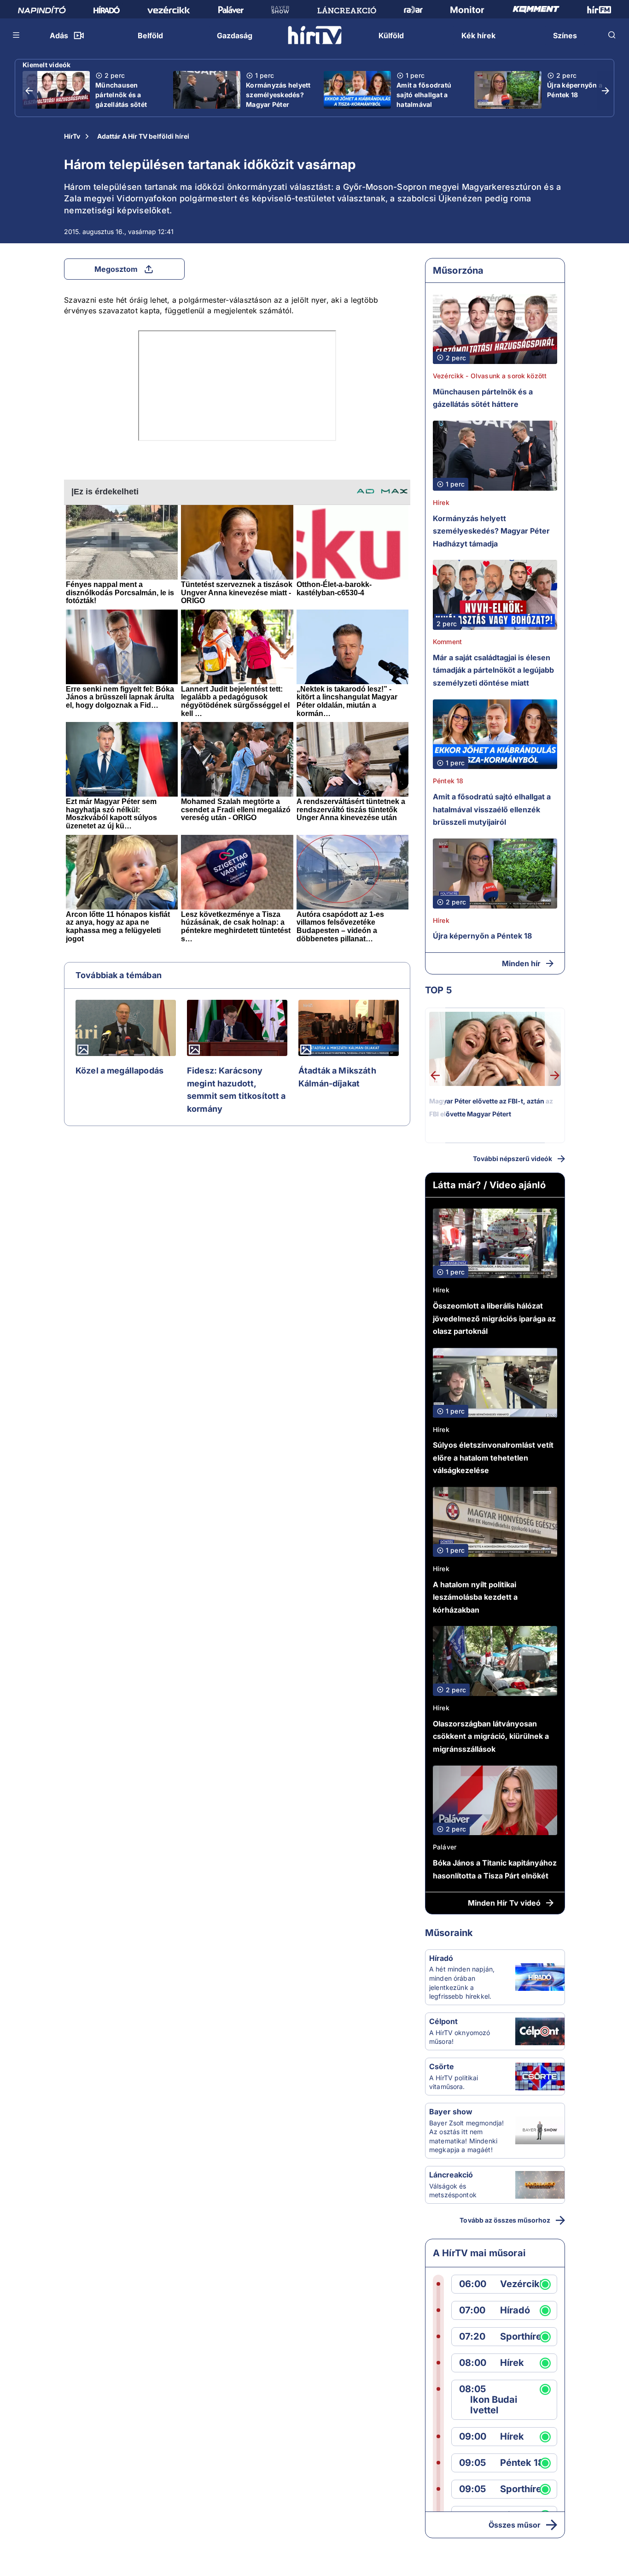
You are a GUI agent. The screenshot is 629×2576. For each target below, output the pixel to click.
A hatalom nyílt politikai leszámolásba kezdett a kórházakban (475, 1597)
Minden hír (521, 963)
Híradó (441, 1958)
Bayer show (451, 2112)
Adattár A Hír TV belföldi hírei (143, 136)
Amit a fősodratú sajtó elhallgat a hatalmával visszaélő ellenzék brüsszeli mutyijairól (426, 109)
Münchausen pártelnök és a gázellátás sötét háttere (121, 100)
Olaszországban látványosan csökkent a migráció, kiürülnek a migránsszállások (491, 1736)
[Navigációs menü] (17, 35)
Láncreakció (451, 2175)
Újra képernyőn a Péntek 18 (575, 90)
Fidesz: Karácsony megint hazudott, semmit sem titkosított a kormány (236, 1090)
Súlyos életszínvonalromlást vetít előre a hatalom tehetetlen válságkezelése (493, 1458)
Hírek (441, 502)
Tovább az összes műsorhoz (505, 2220)
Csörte (442, 2066)
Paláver (445, 1847)
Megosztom (116, 269)
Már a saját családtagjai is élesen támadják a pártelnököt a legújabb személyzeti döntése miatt (493, 670)
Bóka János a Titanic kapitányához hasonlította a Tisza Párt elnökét (495, 1869)
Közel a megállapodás (119, 1071)
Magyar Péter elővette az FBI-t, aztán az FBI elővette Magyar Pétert (491, 1107)
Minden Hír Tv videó (504, 1903)
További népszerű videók (513, 1159)
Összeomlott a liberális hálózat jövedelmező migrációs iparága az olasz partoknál (494, 1318)
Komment (447, 642)
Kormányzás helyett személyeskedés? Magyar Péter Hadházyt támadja (278, 100)
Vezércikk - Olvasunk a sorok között (490, 376)
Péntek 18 (448, 781)
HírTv (72, 136)
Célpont (443, 2021)
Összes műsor (515, 2525)
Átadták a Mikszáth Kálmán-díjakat (337, 1077)
